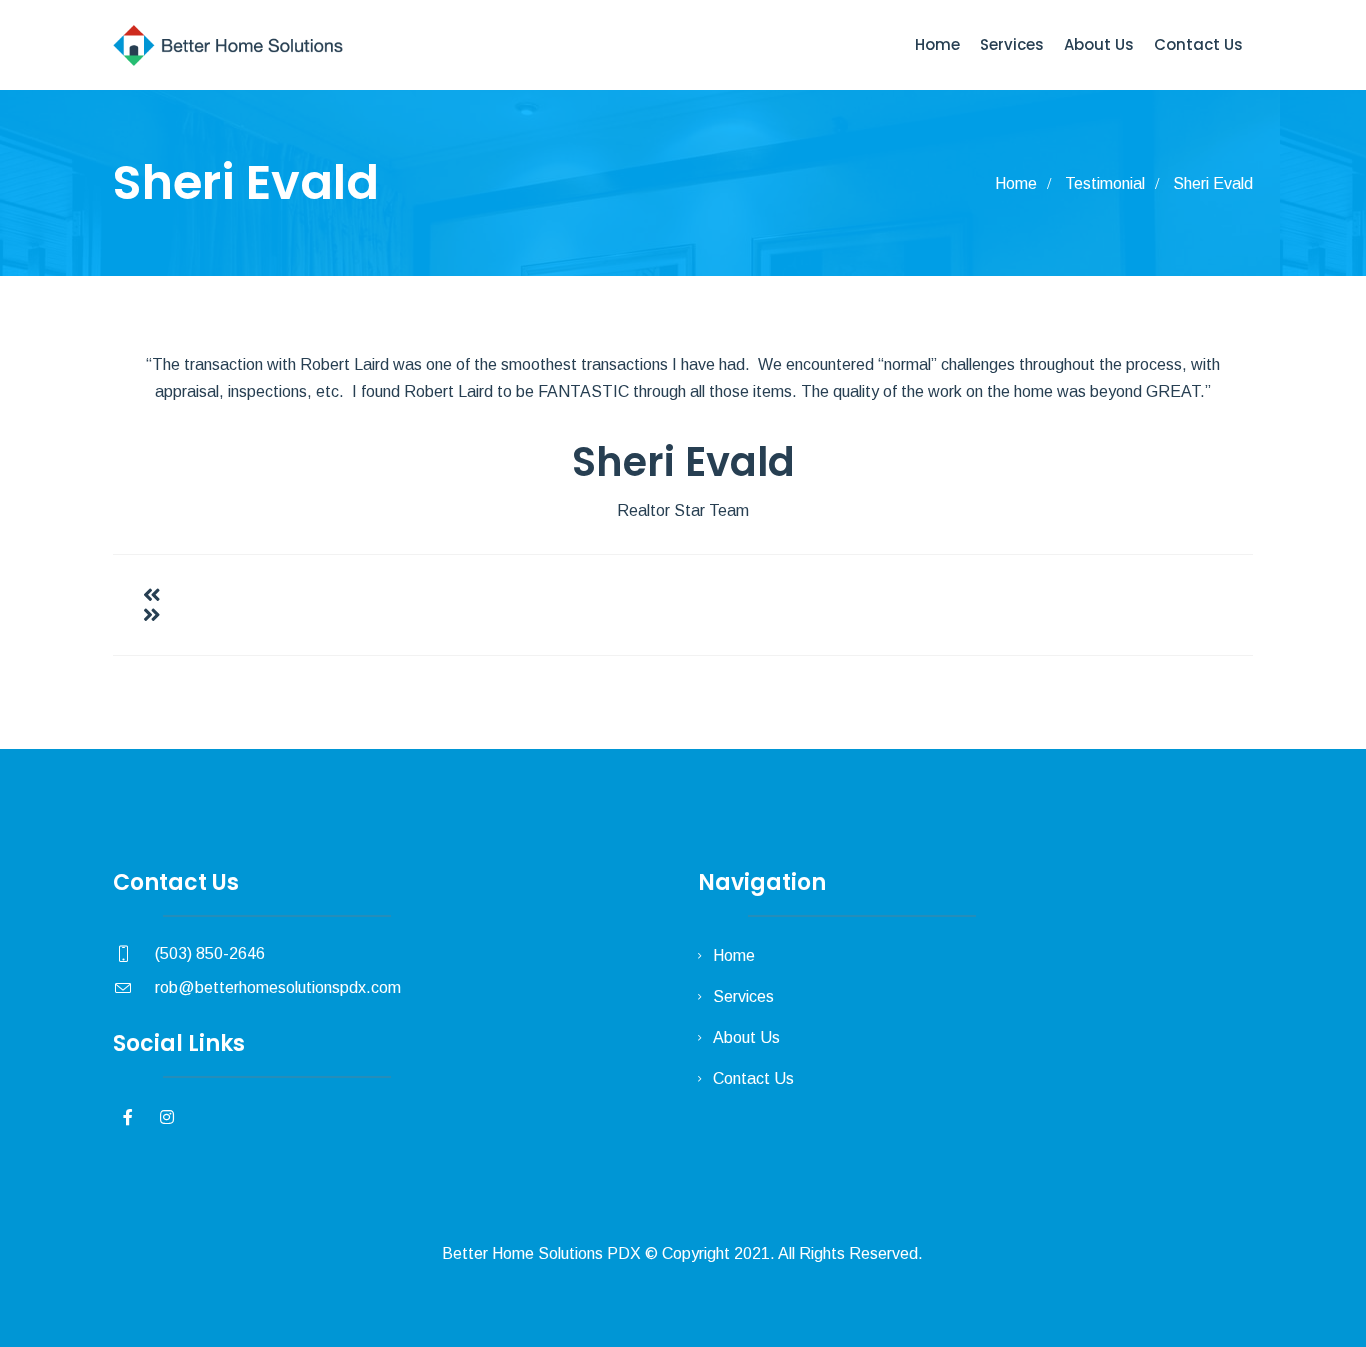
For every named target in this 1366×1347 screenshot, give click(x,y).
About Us (1099, 44)
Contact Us (1198, 44)
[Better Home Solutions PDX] (229, 44)
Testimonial (1105, 183)
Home (937, 44)
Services (1012, 44)
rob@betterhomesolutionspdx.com (278, 987)
